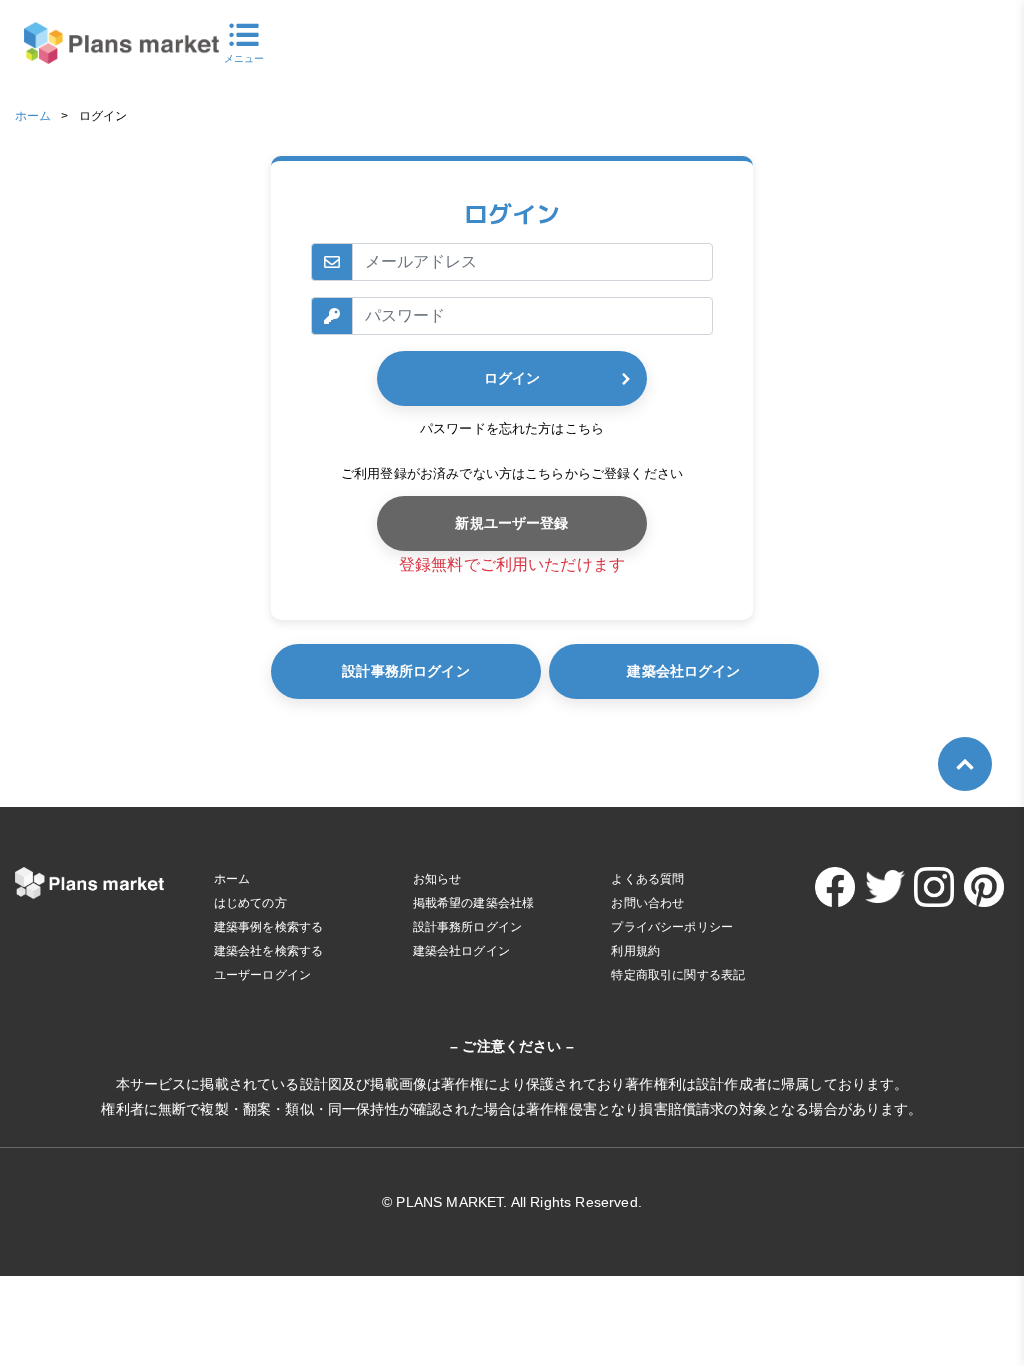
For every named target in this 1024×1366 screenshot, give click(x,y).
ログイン (512, 378)
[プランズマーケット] (109, 43)
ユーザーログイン (262, 975)
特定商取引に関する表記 (678, 975)
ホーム (33, 116)
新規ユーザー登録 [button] (511, 523)
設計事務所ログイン (405, 671)
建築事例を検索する (268, 927)
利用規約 (635, 951)
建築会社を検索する (268, 951)
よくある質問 (647, 879)
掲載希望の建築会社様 (474, 903)
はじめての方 (250, 903)
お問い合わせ (647, 903)
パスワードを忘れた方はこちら (512, 428)
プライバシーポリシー (672, 927)
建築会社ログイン (683, 671)
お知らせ (437, 879)
